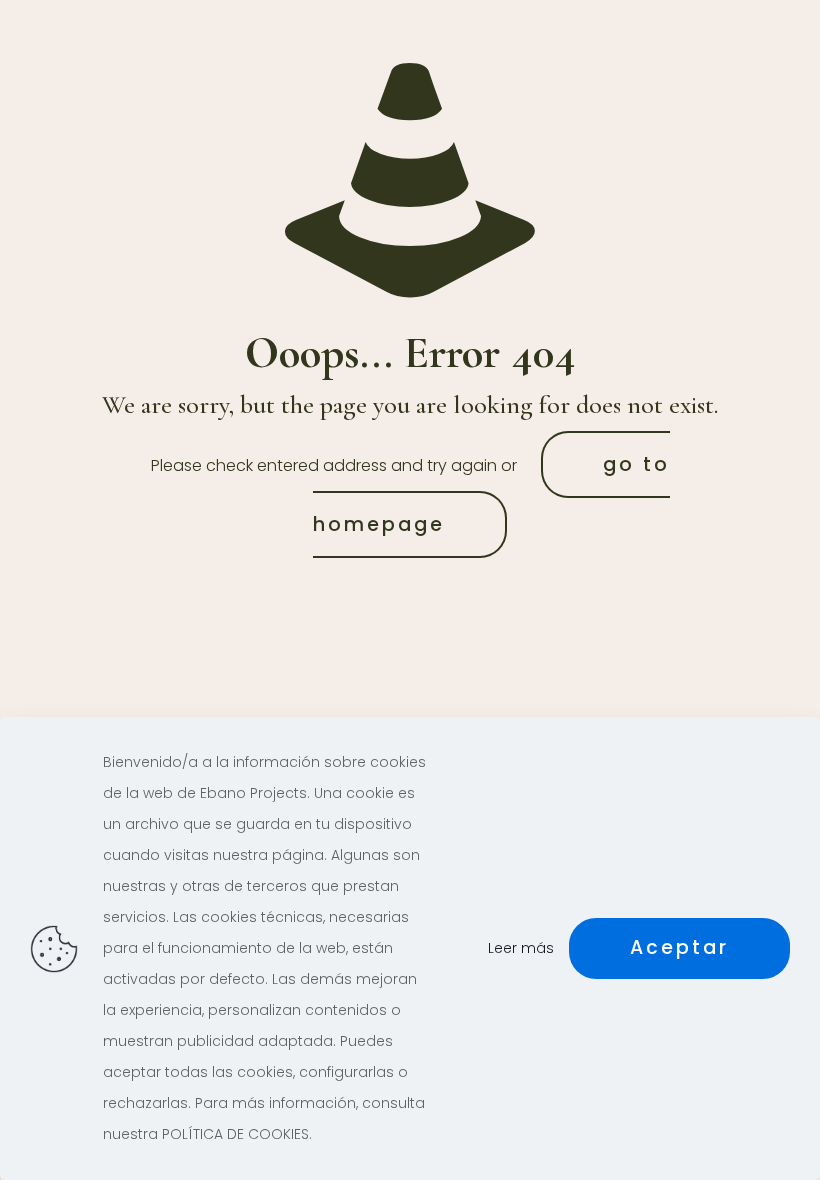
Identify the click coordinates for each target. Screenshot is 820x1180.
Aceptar (679, 947)
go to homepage (491, 494)
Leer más (521, 948)
